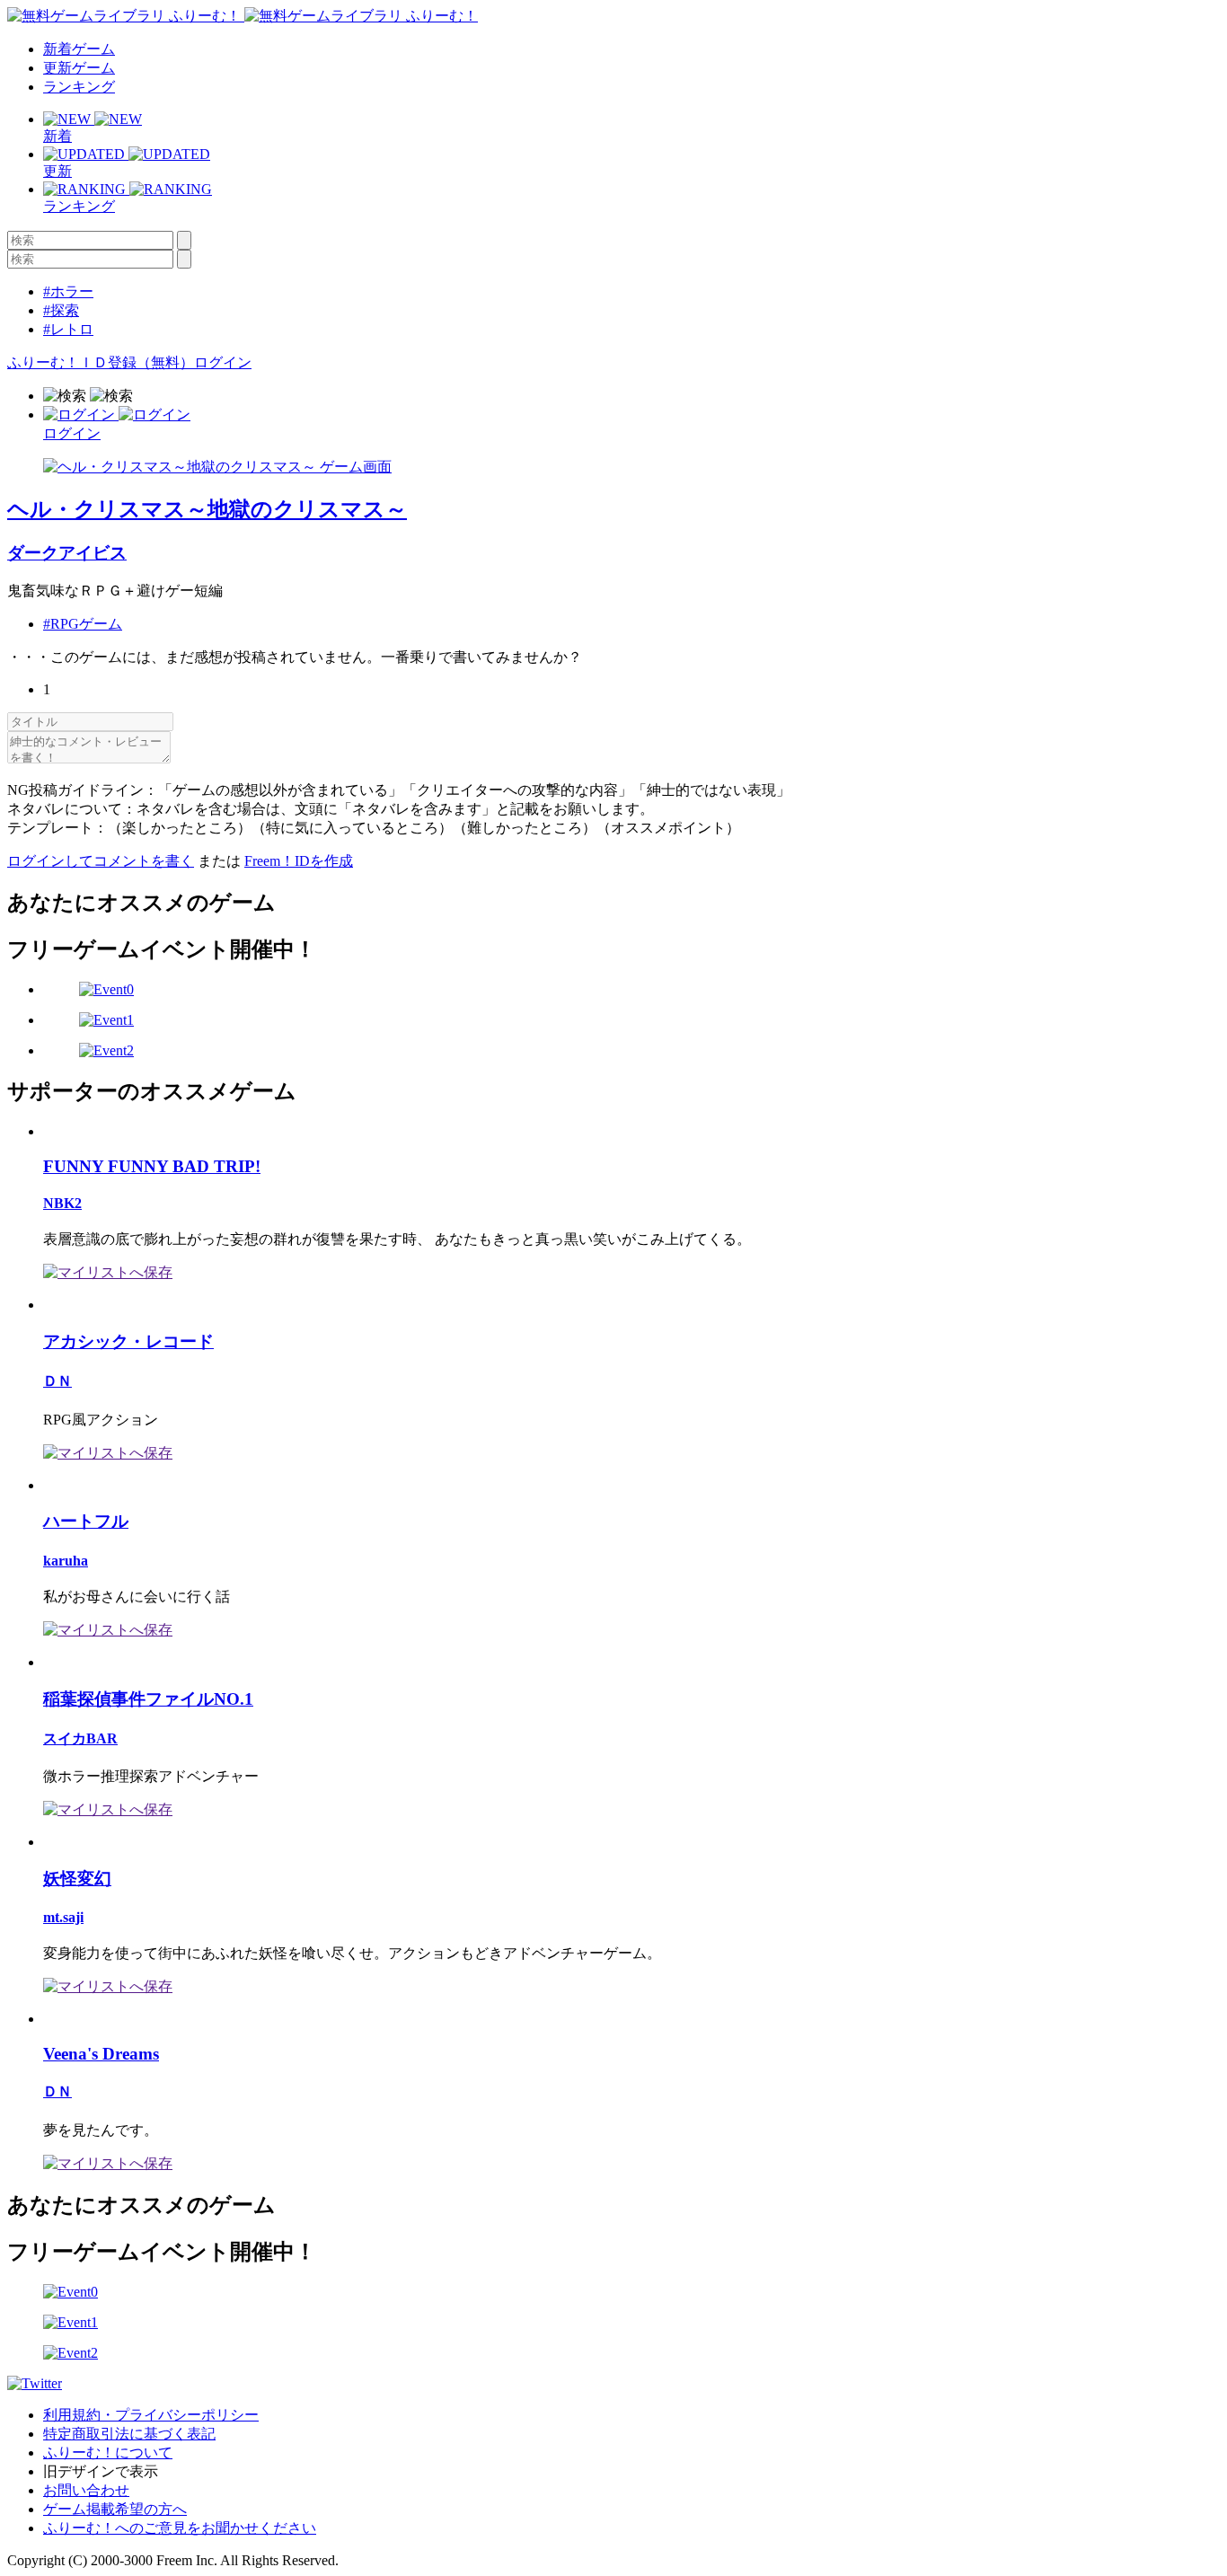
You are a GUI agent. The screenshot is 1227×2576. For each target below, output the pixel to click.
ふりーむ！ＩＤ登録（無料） (101, 362)
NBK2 (62, 1203)
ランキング (79, 87)
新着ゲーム (79, 49)
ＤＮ (57, 1381)
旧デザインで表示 (101, 2471)
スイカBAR (80, 1738)
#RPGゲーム (83, 624)
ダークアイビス (67, 553)
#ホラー (68, 291)
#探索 (61, 310)
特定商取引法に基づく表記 (129, 2434)
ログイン (223, 362)
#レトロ (68, 329)
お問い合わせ (86, 2490)
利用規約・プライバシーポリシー (151, 2415)
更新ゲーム (79, 68)
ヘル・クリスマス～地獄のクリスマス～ (207, 509)
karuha (66, 1561)
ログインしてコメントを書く (101, 861)
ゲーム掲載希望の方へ (115, 2509)
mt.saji (63, 1917)
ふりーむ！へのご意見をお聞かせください (180, 2528)
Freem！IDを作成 (299, 861)
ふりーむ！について (108, 2452)
